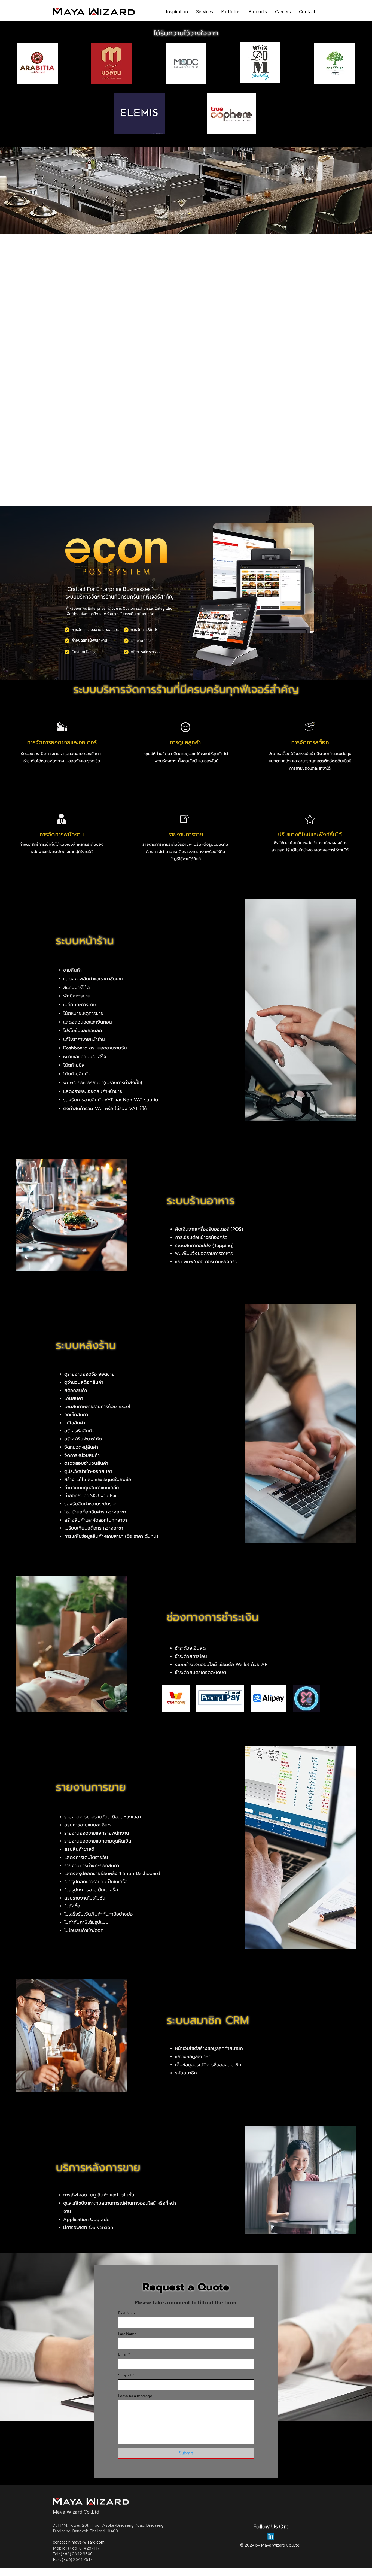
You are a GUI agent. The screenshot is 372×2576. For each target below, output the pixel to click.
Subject (125, 2375)
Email (123, 2354)
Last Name (127, 2334)
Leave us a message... (137, 2396)
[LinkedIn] (271, 2536)
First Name (128, 2313)
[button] (258, 11)
